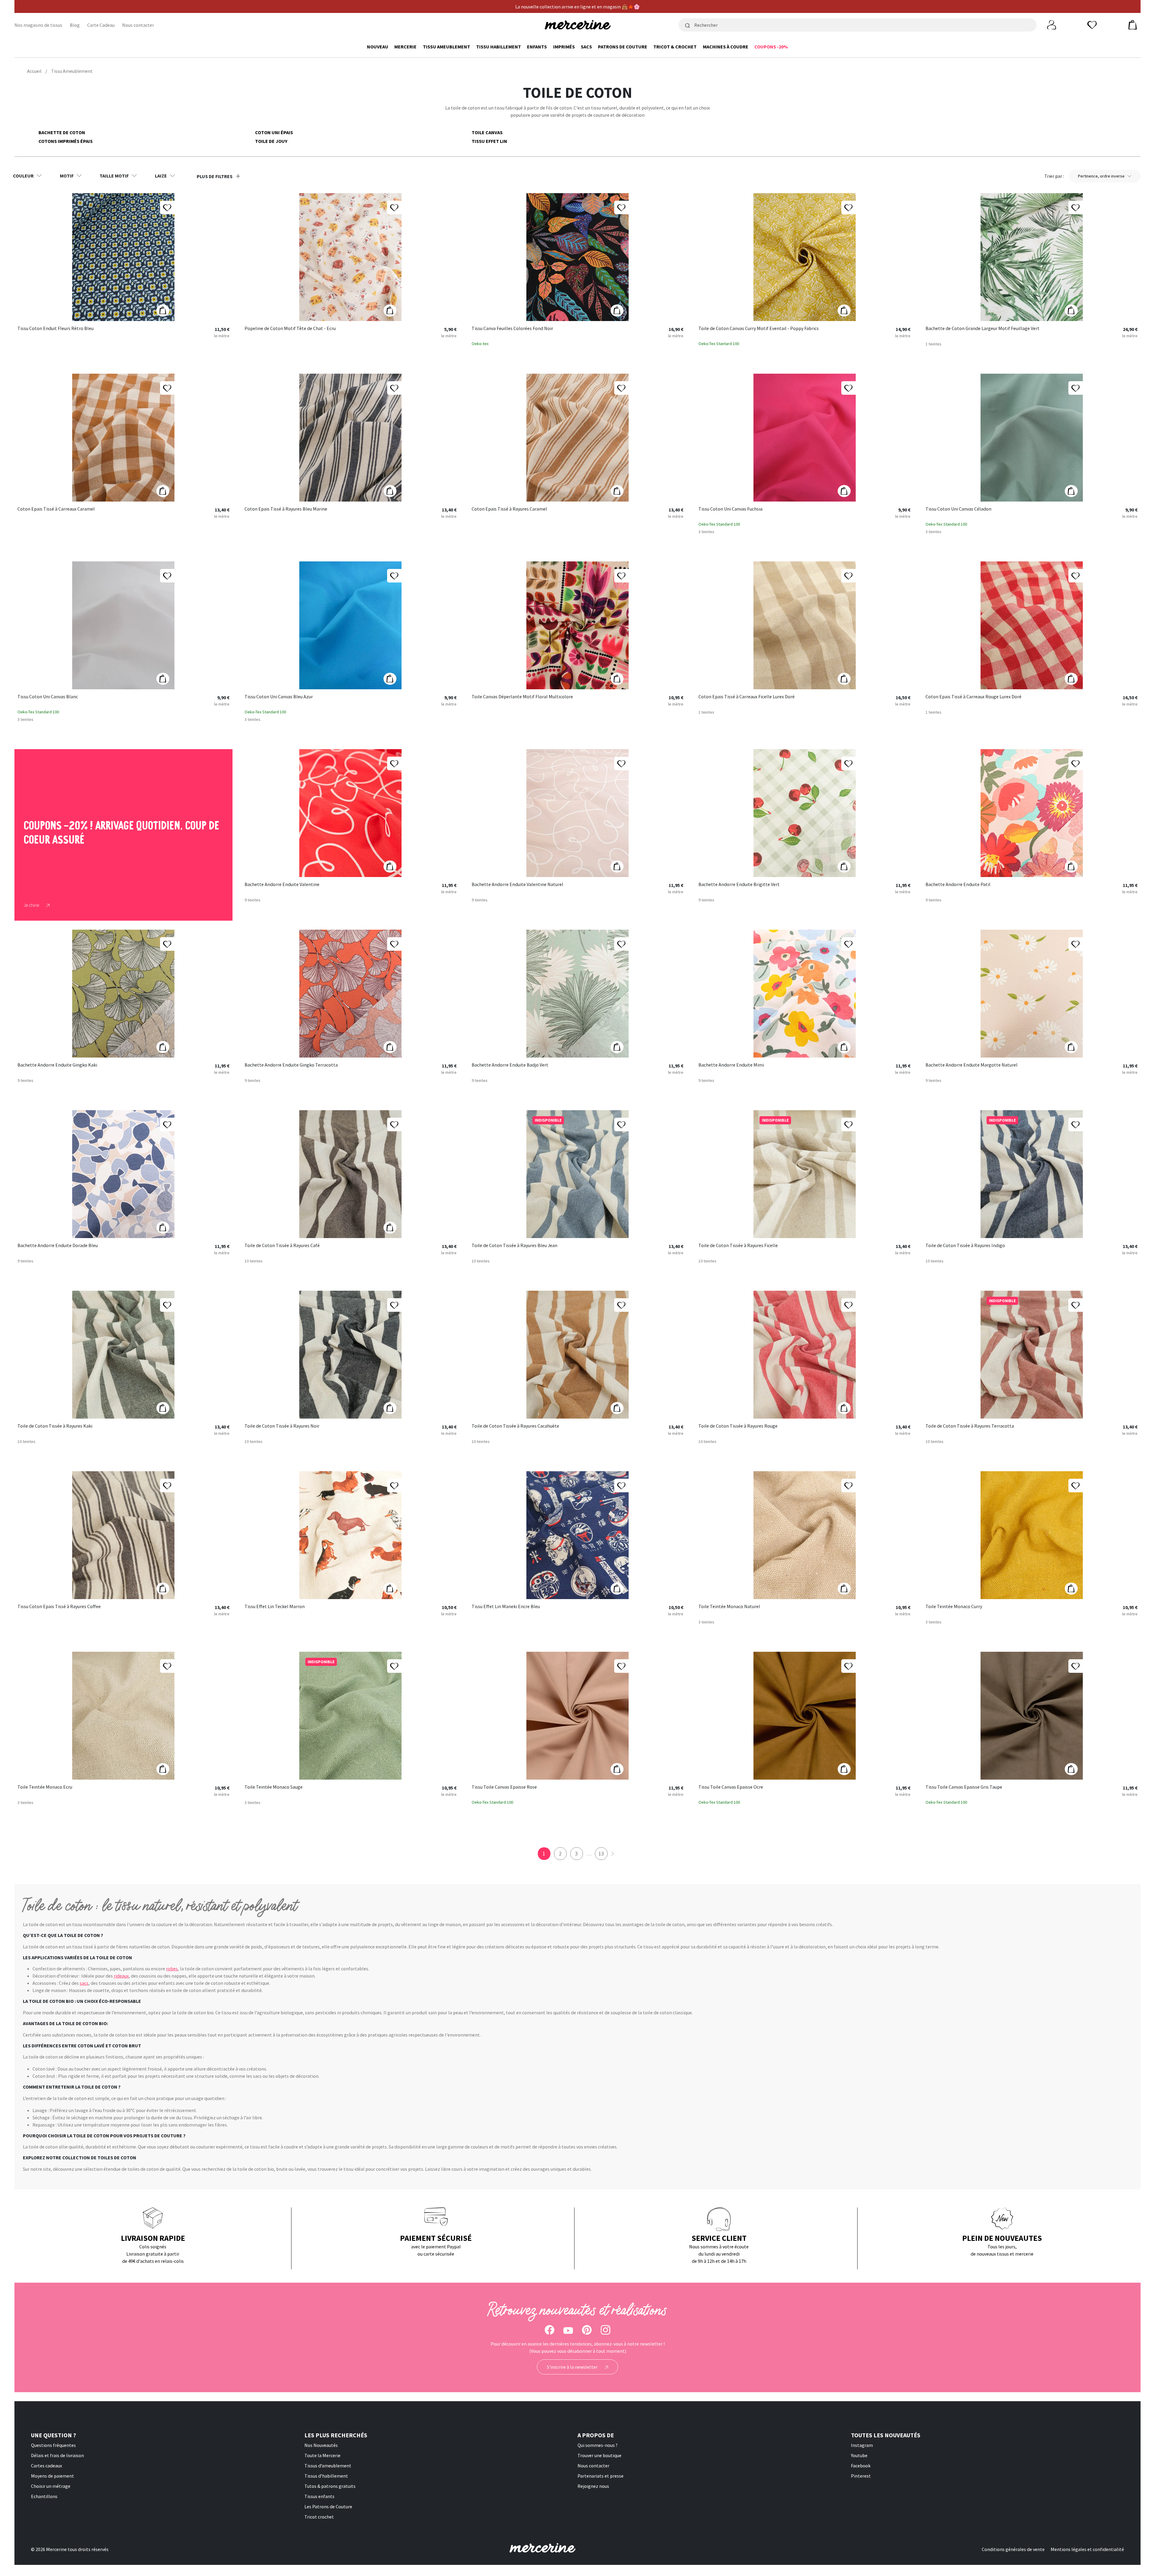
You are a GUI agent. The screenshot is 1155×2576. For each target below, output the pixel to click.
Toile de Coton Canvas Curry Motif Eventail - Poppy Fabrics (759, 329)
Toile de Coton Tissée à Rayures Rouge (738, 1426)
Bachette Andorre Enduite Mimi (731, 1065)
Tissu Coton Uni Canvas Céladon (958, 509)
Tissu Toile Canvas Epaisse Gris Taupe (964, 1787)
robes (172, 1969)
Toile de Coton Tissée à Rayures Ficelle (738, 1246)
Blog (75, 25)
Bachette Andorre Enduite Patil (958, 885)
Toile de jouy (271, 141)
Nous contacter (138, 25)
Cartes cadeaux (46, 2466)
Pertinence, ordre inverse (1101, 176)
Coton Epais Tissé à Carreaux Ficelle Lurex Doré (747, 697)
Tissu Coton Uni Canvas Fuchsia (730, 509)
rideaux (121, 1976)
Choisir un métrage (51, 2486)
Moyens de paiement (52, 2476)
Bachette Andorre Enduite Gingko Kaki (57, 1065)
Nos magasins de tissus (38, 25)
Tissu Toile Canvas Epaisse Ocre (731, 1787)
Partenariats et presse (601, 2476)
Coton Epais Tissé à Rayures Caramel (509, 509)
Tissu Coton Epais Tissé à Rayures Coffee (59, 1607)
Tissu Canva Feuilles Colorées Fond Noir (512, 329)
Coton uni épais (274, 132)
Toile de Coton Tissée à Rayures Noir (282, 1426)
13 (601, 1853)
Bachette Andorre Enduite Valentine (282, 885)
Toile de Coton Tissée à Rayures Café (282, 1246)
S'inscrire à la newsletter (573, 2367)
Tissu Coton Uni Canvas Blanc (48, 697)
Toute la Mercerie (322, 2455)
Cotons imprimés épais (66, 141)
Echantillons (44, 2496)
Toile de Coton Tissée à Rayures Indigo (965, 1246)
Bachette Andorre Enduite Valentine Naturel (517, 885)
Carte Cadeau (101, 25)
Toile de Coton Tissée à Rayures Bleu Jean (514, 1246)
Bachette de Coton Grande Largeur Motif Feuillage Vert (983, 329)
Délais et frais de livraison (57, 2455)
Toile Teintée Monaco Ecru (45, 1787)
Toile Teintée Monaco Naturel (729, 1607)
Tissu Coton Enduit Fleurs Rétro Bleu (55, 329)
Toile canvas (487, 132)
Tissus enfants (319, 2496)
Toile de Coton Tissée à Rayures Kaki (55, 1426)
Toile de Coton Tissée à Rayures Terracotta (970, 1426)
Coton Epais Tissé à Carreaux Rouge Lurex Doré (973, 697)
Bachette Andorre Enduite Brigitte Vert (739, 885)
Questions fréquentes (53, 2445)
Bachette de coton (62, 132)
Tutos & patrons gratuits (330, 2486)
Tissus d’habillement (326, 2476)
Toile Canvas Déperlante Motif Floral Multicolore (522, 697)
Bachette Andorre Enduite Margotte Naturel (972, 1065)
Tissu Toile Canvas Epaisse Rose (504, 1787)
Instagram (862, 2445)
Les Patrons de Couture (328, 2507)
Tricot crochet (319, 2517)
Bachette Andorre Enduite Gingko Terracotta (291, 1065)
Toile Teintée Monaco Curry (954, 1607)
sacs (84, 1983)
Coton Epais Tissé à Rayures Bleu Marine (286, 509)
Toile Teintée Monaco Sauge (274, 1787)
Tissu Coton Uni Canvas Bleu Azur (279, 697)
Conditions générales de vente (1013, 2549)
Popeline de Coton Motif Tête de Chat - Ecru (290, 329)
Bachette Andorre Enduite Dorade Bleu (58, 1246)
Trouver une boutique (599, 2455)
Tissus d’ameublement (328, 2466)
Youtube (859, 2455)
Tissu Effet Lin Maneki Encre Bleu (506, 1607)
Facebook (861, 2466)
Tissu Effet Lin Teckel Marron (275, 1607)
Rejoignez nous (593, 2486)
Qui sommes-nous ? (598, 2445)
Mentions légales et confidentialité (1087, 2549)
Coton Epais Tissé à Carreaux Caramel (56, 509)
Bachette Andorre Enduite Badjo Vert (510, 1065)
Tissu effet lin (489, 141)
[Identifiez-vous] (1052, 24)
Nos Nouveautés (321, 2445)
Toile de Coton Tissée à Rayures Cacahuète (515, 1426)
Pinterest (861, 2476)
